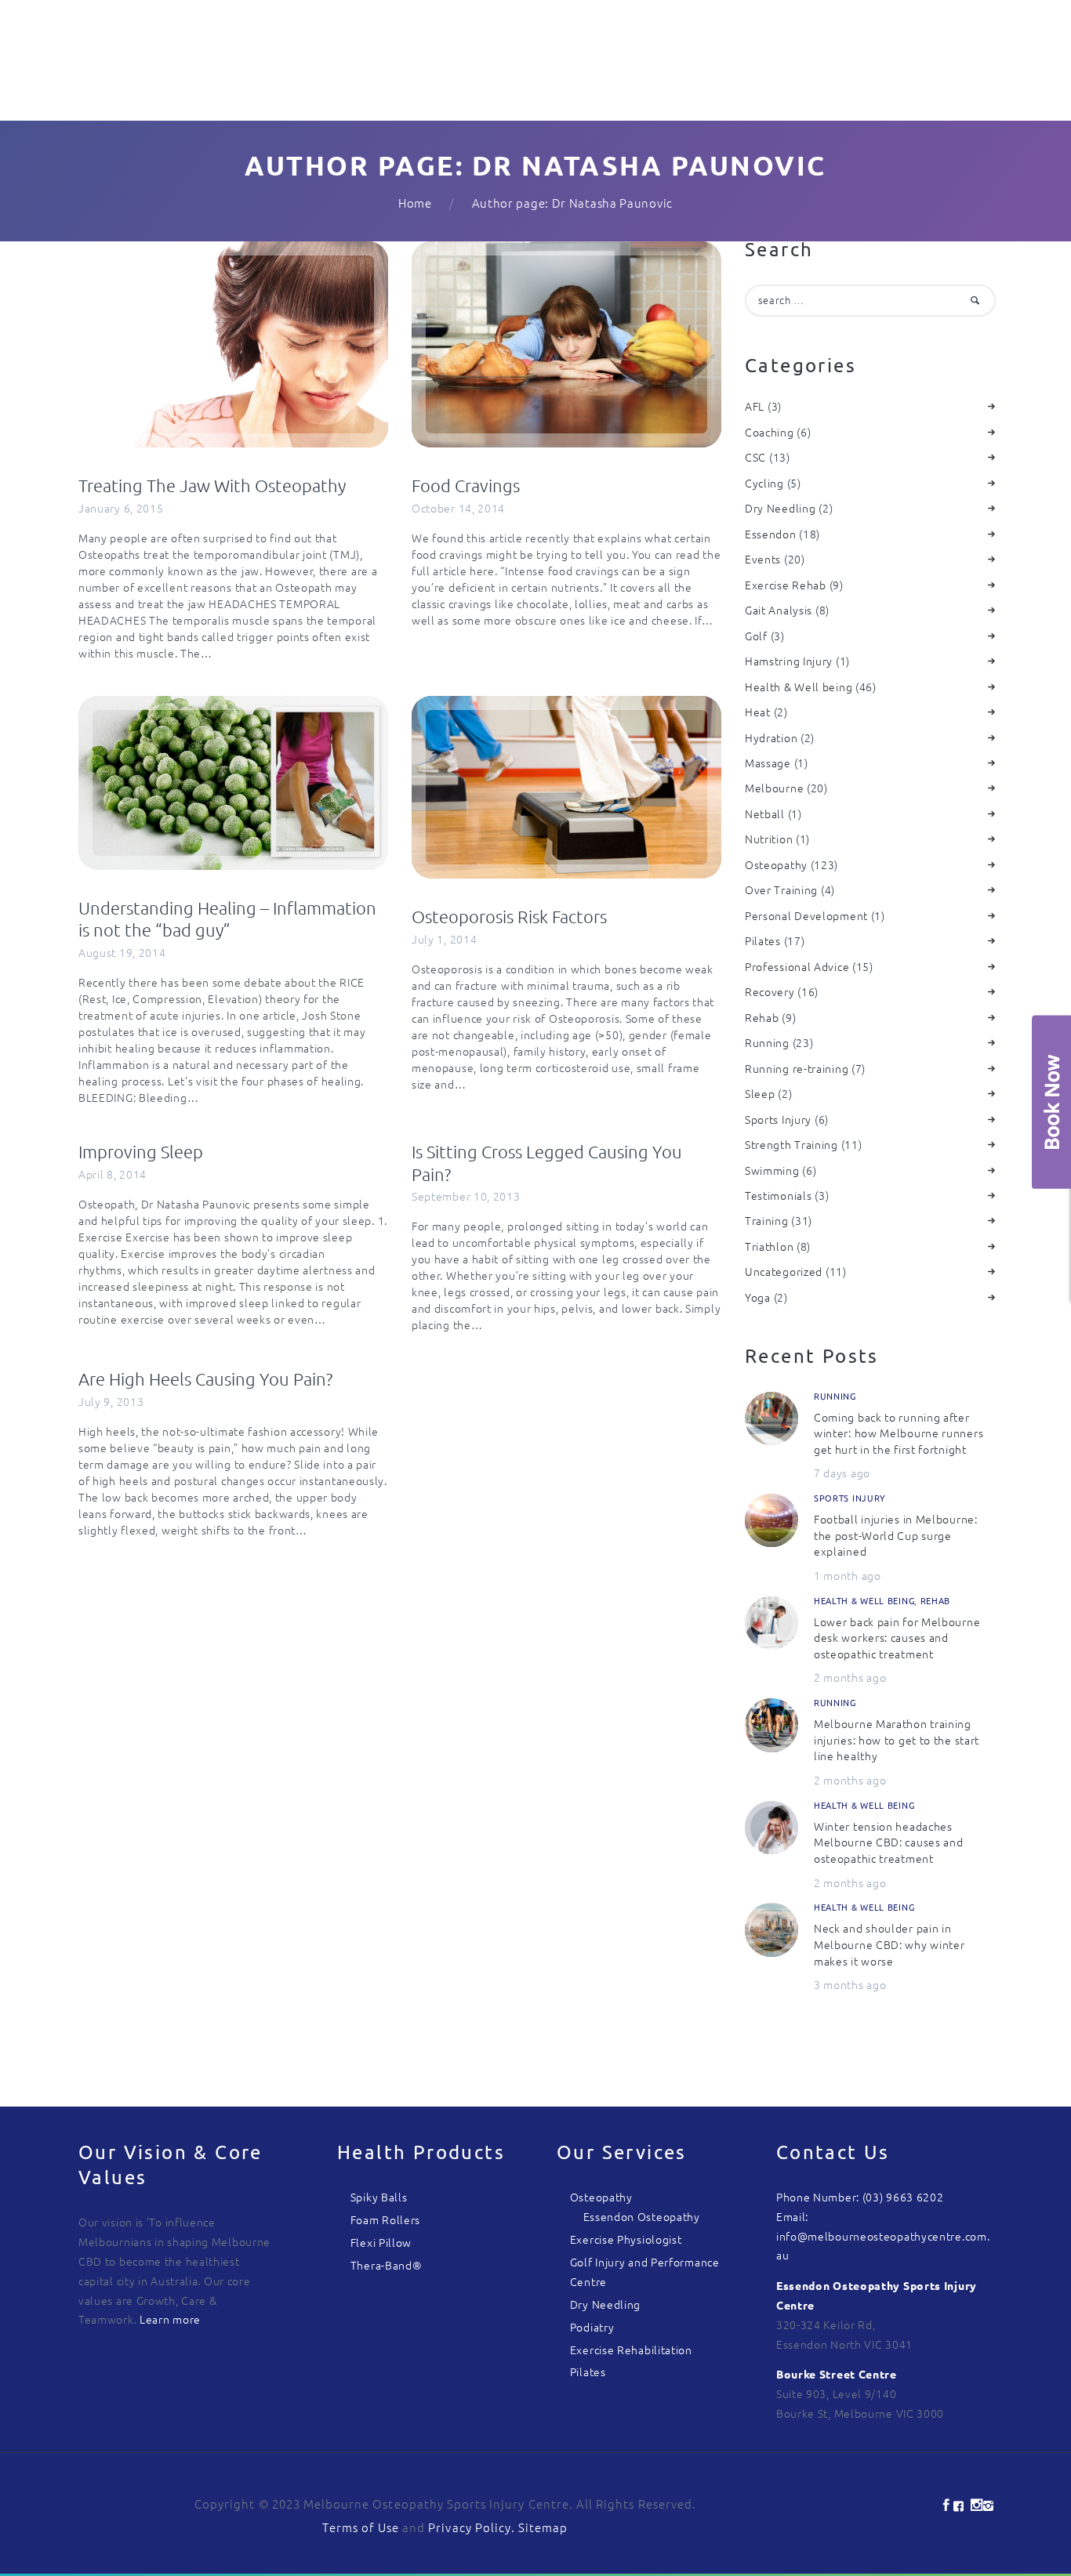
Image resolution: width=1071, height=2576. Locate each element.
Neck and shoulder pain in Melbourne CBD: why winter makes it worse (889, 1944)
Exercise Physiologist (626, 2239)
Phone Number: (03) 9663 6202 (860, 2197)
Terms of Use (361, 2527)
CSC (755, 457)
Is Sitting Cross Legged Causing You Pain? (547, 1163)
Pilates (763, 940)
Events (763, 559)
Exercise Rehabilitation (631, 2350)
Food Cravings (466, 485)
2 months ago (850, 1677)
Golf (756, 636)
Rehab (762, 1017)
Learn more (170, 2319)
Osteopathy (776, 864)
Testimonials (778, 1195)
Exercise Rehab (786, 585)
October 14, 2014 (458, 508)
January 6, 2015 (121, 508)
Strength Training (791, 1144)
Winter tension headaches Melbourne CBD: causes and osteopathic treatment (889, 1842)
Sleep (760, 1093)
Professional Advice (797, 966)
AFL (755, 406)
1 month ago (848, 1575)
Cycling (764, 483)
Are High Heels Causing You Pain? (205, 1379)
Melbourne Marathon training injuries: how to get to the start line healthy (897, 1739)
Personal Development (806, 915)
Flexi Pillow (381, 2242)
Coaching (770, 432)
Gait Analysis (779, 610)
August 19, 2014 (122, 952)
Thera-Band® (387, 2265)
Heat (758, 712)
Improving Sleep (141, 1151)
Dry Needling (780, 508)
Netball (765, 813)
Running (767, 1042)
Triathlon (769, 1246)
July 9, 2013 (111, 1401)
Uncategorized (784, 1271)
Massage (768, 763)
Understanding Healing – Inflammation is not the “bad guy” (227, 919)
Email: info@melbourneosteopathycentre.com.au (883, 2236)
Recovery (770, 991)
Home (415, 203)
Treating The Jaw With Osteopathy (212, 485)
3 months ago (850, 1984)
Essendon (771, 534)
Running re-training (797, 1068)
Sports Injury (778, 1119)
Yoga (758, 1297)
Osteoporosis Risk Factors (509, 916)
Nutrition (769, 839)
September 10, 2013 (466, 1196)
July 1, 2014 (444, 939)
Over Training (781, 889)
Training (767, 1220)
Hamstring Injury (789, 661)
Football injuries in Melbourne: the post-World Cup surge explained (896, 1535)
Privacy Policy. (473, 2527)
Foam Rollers (385, 2219)
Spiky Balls (379, 2197)
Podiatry (592, 2327)
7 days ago (842, 1473)
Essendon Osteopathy (642, 2216)
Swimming (772, 1170)
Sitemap (543, 2527)
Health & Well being (799, 687)
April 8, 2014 (113, 1174)
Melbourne (774, 788)
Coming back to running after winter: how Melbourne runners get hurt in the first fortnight (899, 1433)
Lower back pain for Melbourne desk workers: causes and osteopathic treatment (897, 1638)
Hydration (771, 737)
